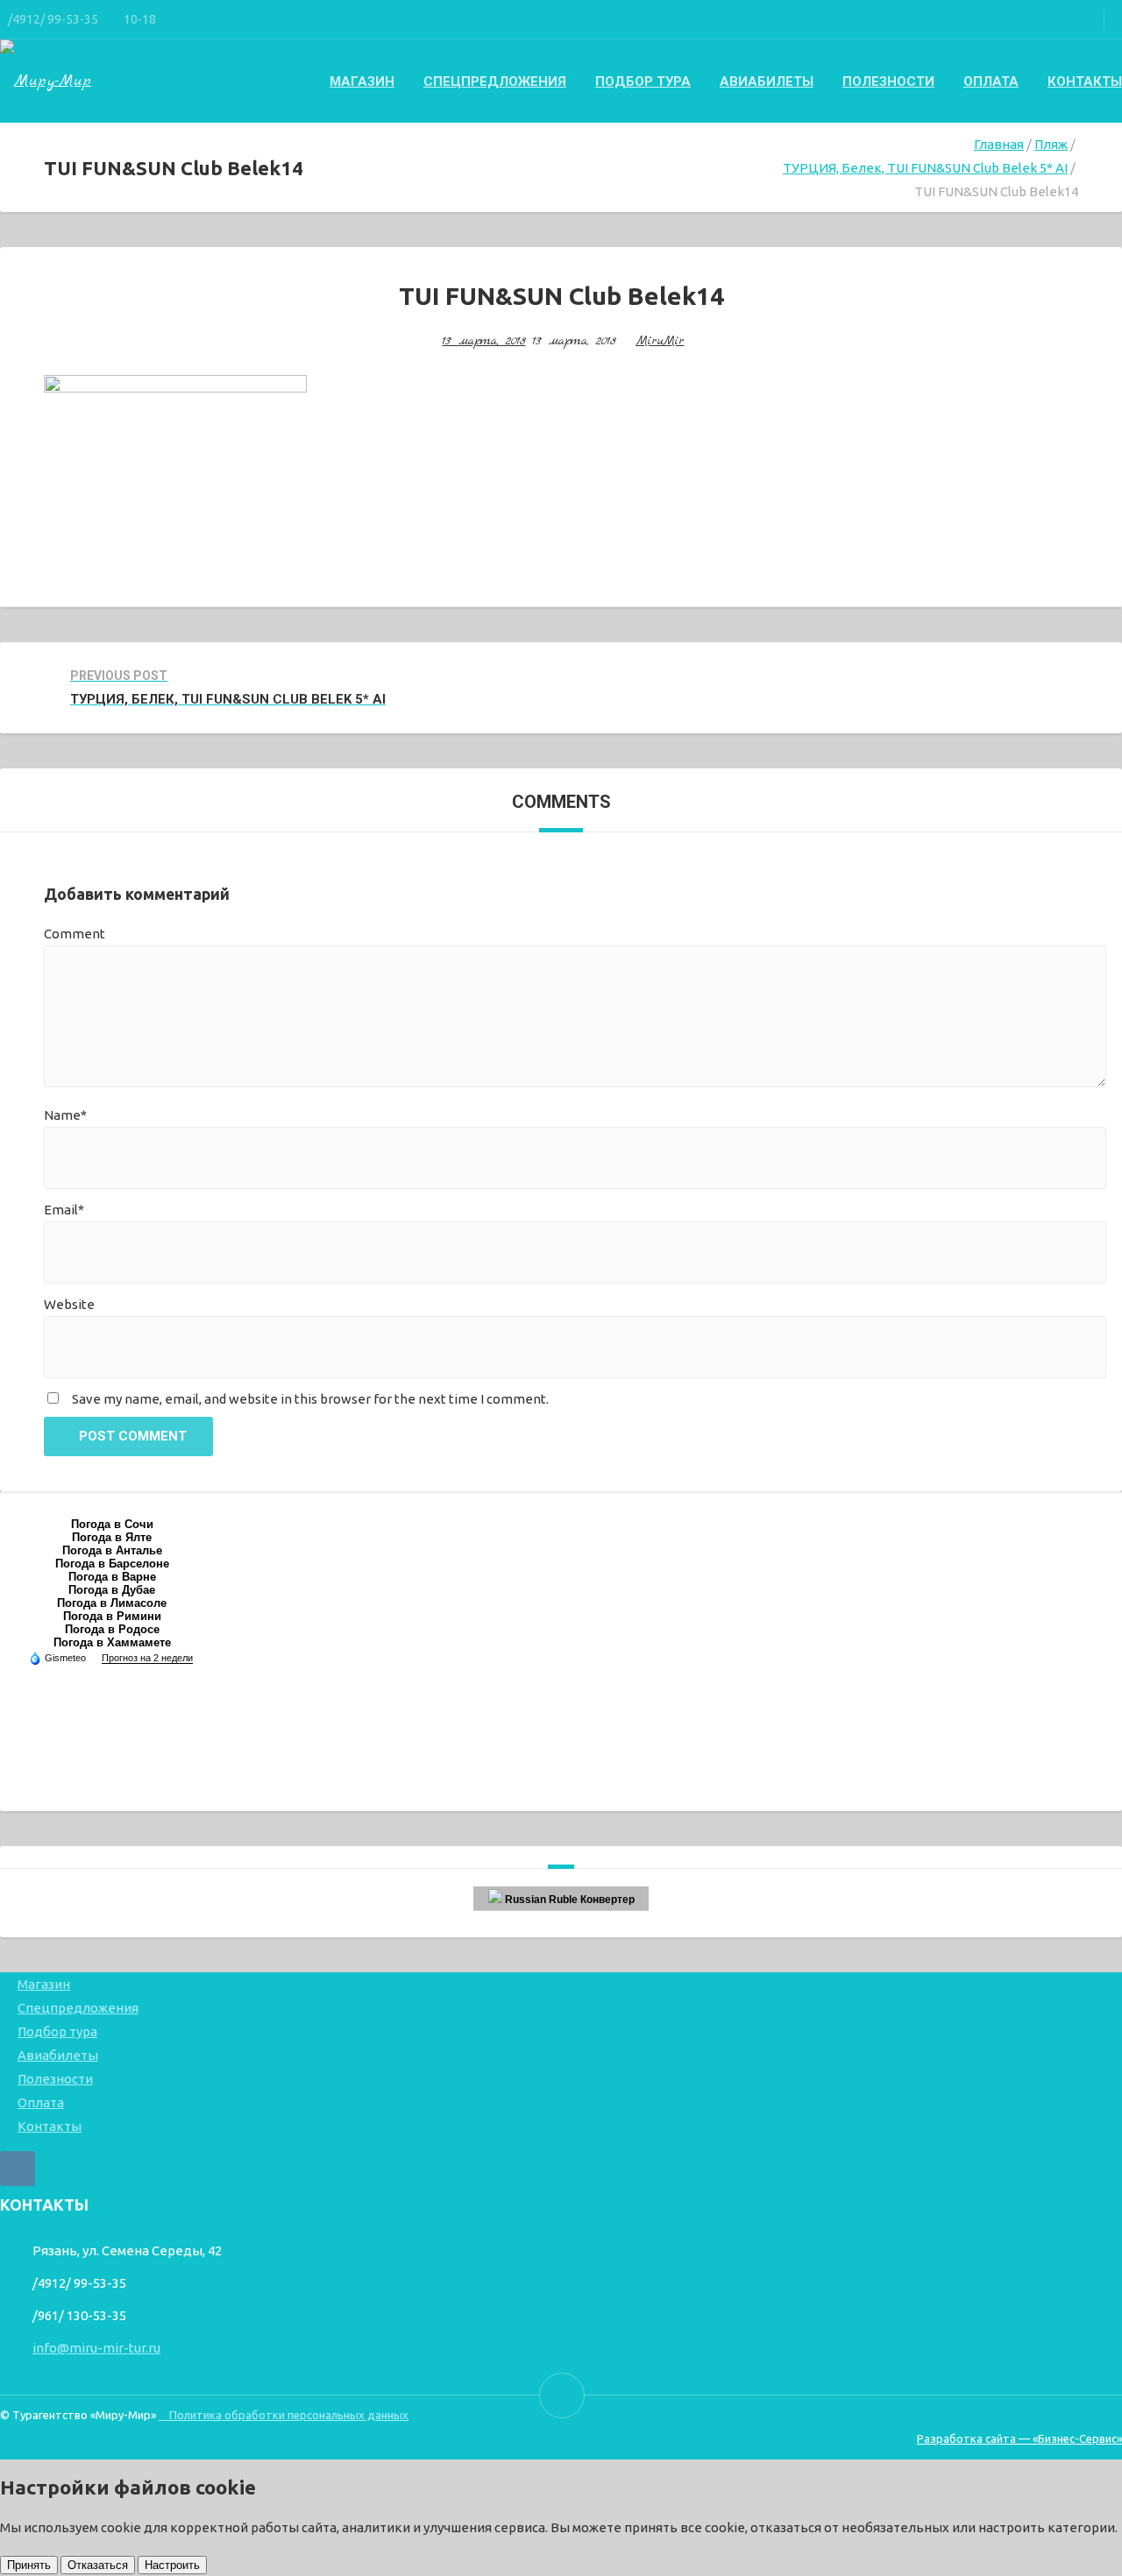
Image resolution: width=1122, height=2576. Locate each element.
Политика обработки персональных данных (284, 2415)
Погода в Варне (112, 1577)
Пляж (1051, 144)
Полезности (888, 81)
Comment (75, 934)
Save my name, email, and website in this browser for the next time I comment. (310, 1399)
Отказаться (98, 2565)
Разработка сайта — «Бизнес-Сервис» (1019, 2438)
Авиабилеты (767, 81)
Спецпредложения (495, 81)
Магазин (362, 81)
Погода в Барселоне (112, 1564)
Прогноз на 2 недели (147, 1658)
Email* (64, 1210)
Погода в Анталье (112, 1550)
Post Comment (133, 1436)
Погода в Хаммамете (112, 1642)
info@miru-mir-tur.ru (96, 2348)
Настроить (172, 2565)
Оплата (991, 81)
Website (69, 1304)
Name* (65, 1115)
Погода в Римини (112, 1616)
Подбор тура (643, 81)
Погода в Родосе (112, 1629)
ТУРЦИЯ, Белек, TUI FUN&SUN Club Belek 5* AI (925, 168)
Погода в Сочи (112, 1524)
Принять (29, 2565)
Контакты (1085, 81)
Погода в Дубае (112, 1590)
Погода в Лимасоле (112, 1603)
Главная (999, 144)
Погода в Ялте (112, 1537)
